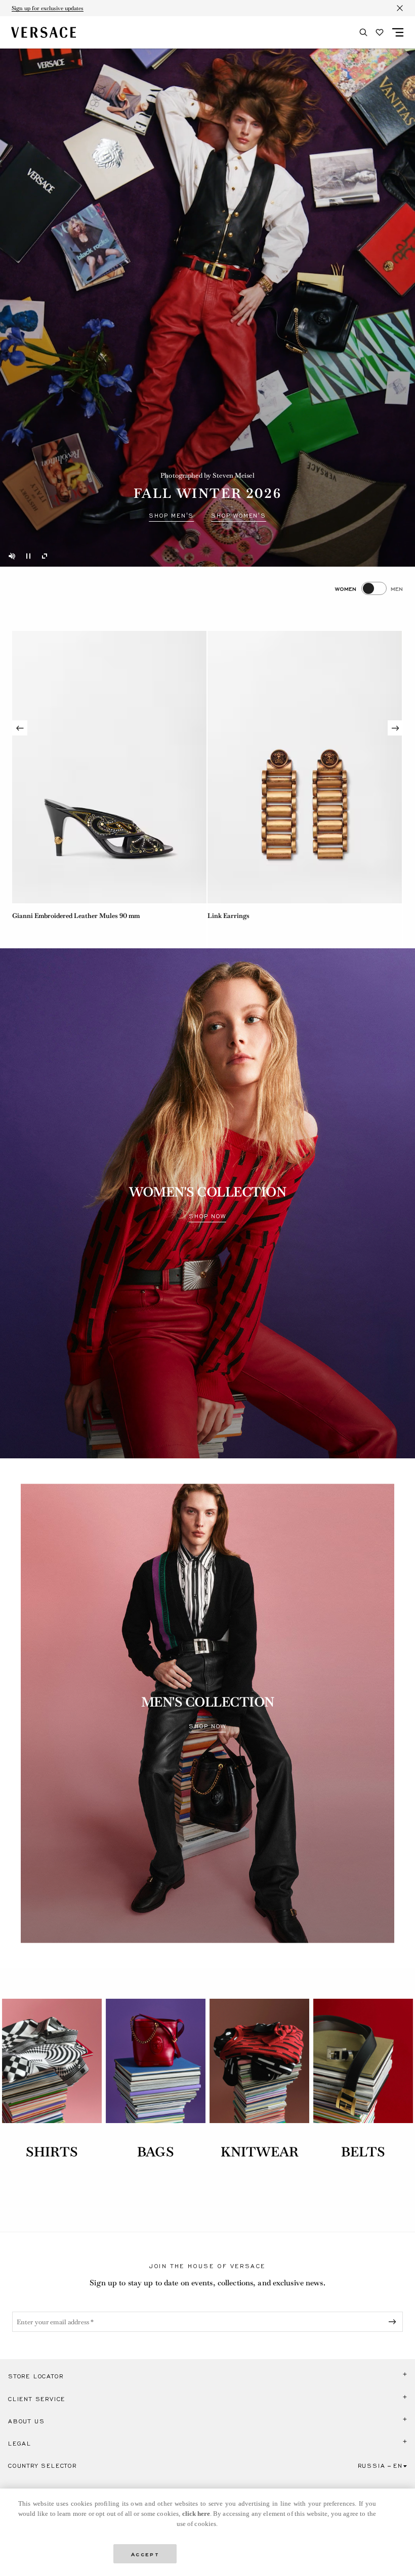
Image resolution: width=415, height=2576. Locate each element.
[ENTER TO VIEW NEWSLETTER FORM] (394, 2322)
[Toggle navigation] (398, 32)
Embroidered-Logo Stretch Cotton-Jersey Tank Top (89, 916)
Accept (145, 2554)
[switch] (369, 588)
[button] (207, 2376)
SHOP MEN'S (171, 516)
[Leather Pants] (305, 767)
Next (395, 728)
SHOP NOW (207, 1216)
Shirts (52, 2152)
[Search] (363, 32)
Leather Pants (229, 916)
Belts (363, 2152)
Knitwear (259, 2152)
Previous (20, 728)
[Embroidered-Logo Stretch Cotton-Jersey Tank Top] (109, 767)
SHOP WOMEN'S (239, 516)
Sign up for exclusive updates (48, 8)
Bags (155, 2152)
